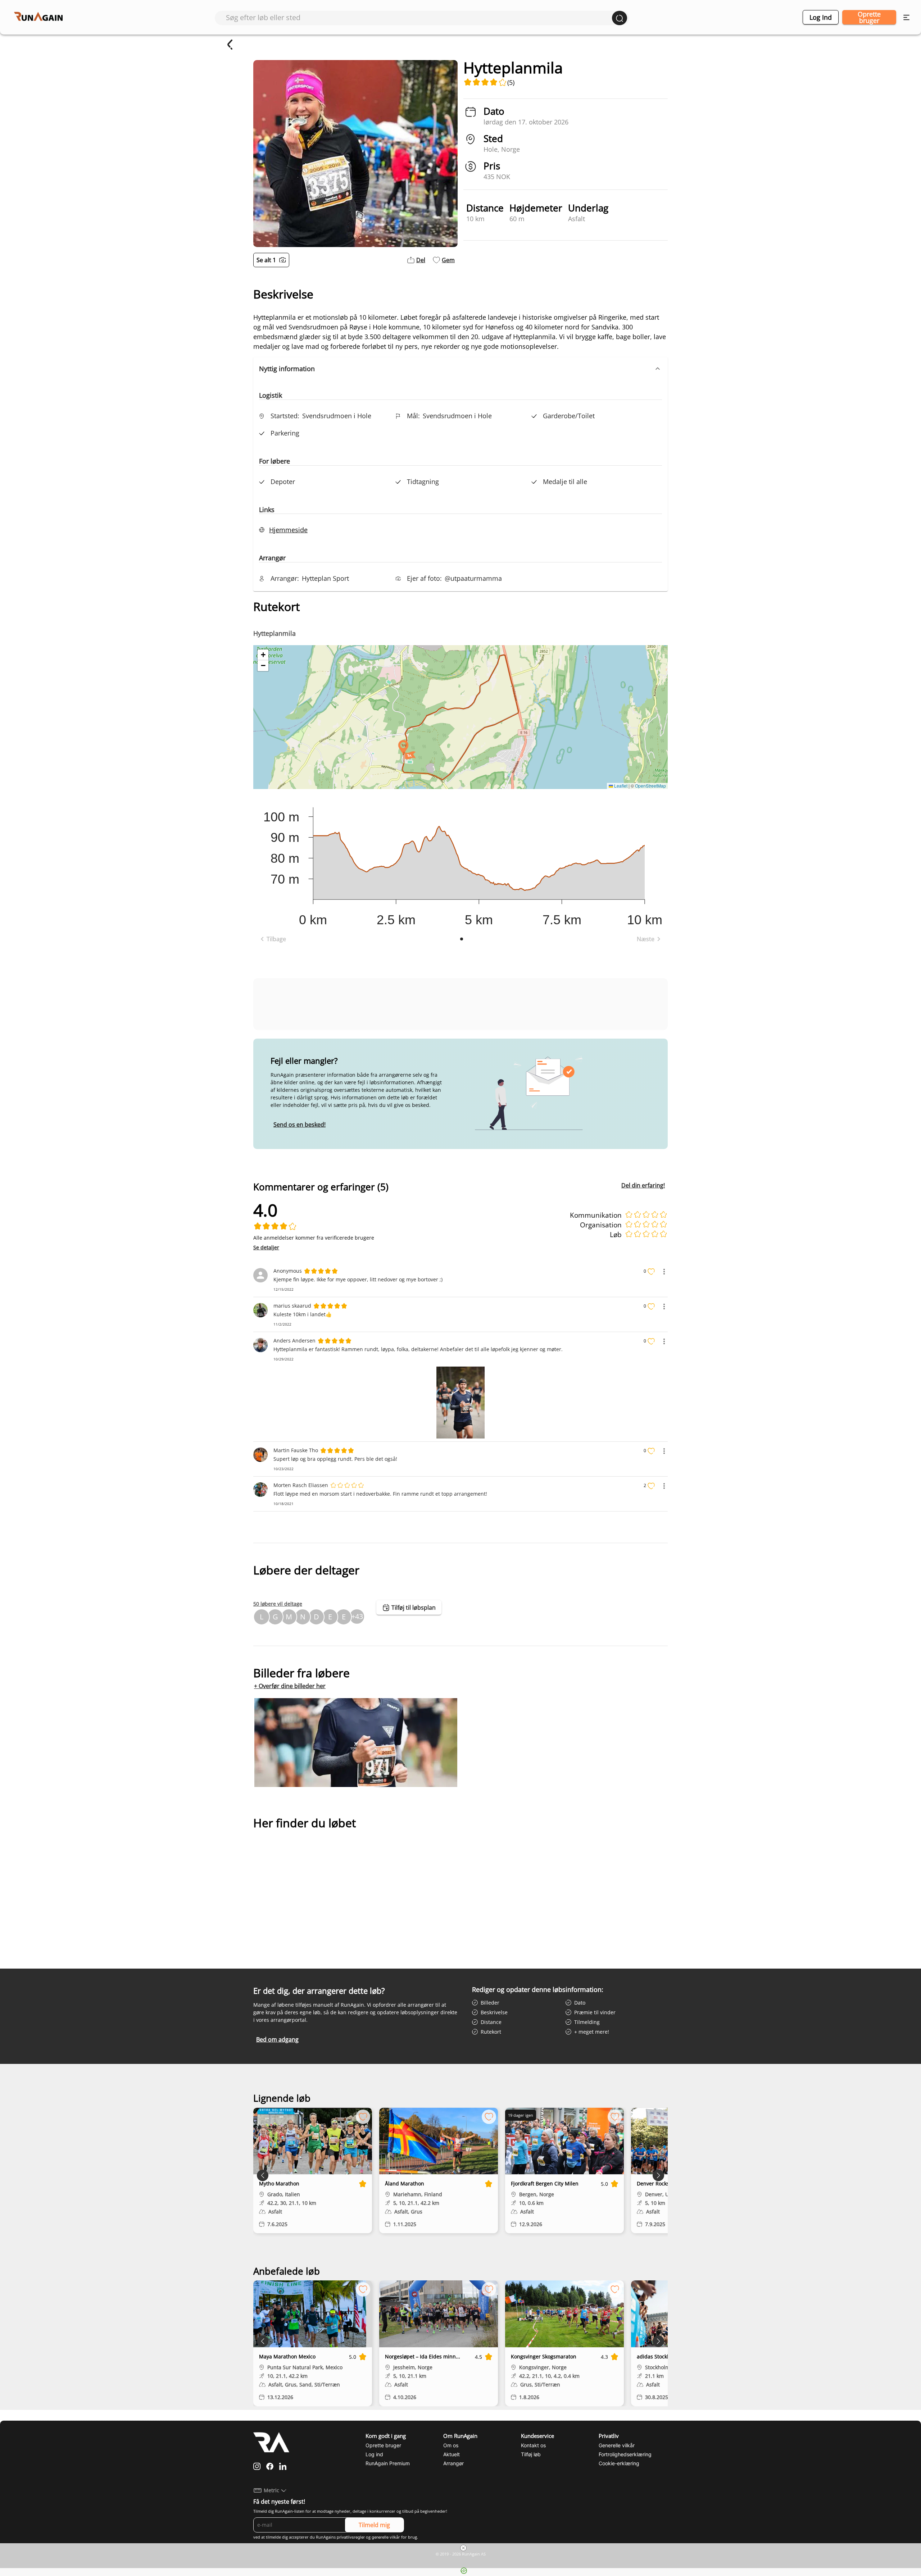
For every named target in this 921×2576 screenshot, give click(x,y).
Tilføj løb (531, 2454)
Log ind (821, 17)
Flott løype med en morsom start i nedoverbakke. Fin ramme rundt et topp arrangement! (380, 1494)
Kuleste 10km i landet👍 (303, 1314)
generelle (380, 2537)
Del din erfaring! (643, 1185)
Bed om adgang (277, 2039)
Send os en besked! (300, 1125)
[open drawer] (906, 17)
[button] (460, 369)
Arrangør (453, 2463)
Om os (451, 2445)
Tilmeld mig (374, 2525)
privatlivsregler (351, 2537)
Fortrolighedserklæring (625, 2454)
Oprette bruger (869, 17)
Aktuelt (452, 2454)
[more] (664, 1272)
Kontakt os (533, 2445)
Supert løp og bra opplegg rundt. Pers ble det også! (335, 1459)
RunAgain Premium (388, 2463)
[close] (463, 2548)
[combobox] (419, 17)
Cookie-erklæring (619, 2463)
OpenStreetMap (650, 786)
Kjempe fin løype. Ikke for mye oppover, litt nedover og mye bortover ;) (358, 1279)
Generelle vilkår (617, 2445)
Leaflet (620, 786)
